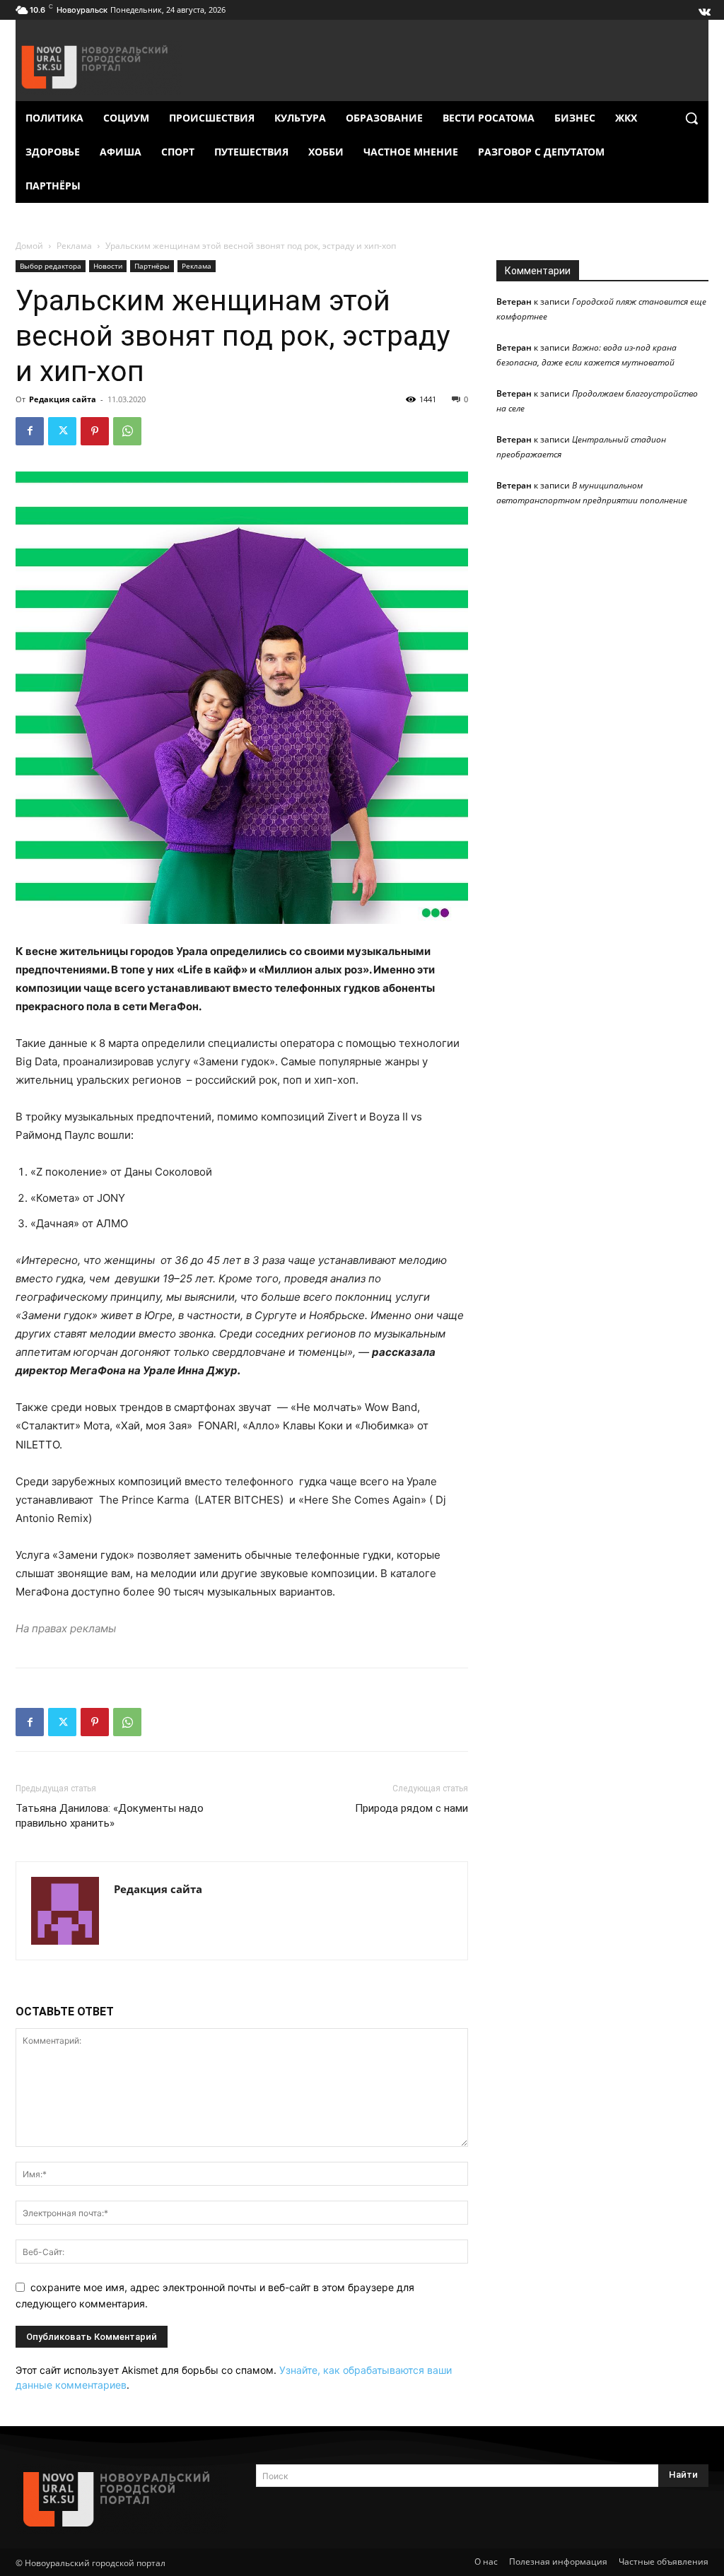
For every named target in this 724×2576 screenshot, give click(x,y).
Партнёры (152, 266)
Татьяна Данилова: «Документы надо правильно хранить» (110, 1816)
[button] (691, 118)
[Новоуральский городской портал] (122, 2499)
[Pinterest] (95, 431)
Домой (29, 246)
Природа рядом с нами (411, 1808)
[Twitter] (62, 431)
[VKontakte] (703, 8)
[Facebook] (30, 431)
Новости (108, 266)
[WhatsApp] (127, 431)
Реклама (74, 246)
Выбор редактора (51, 266)
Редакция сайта (63, 399)
